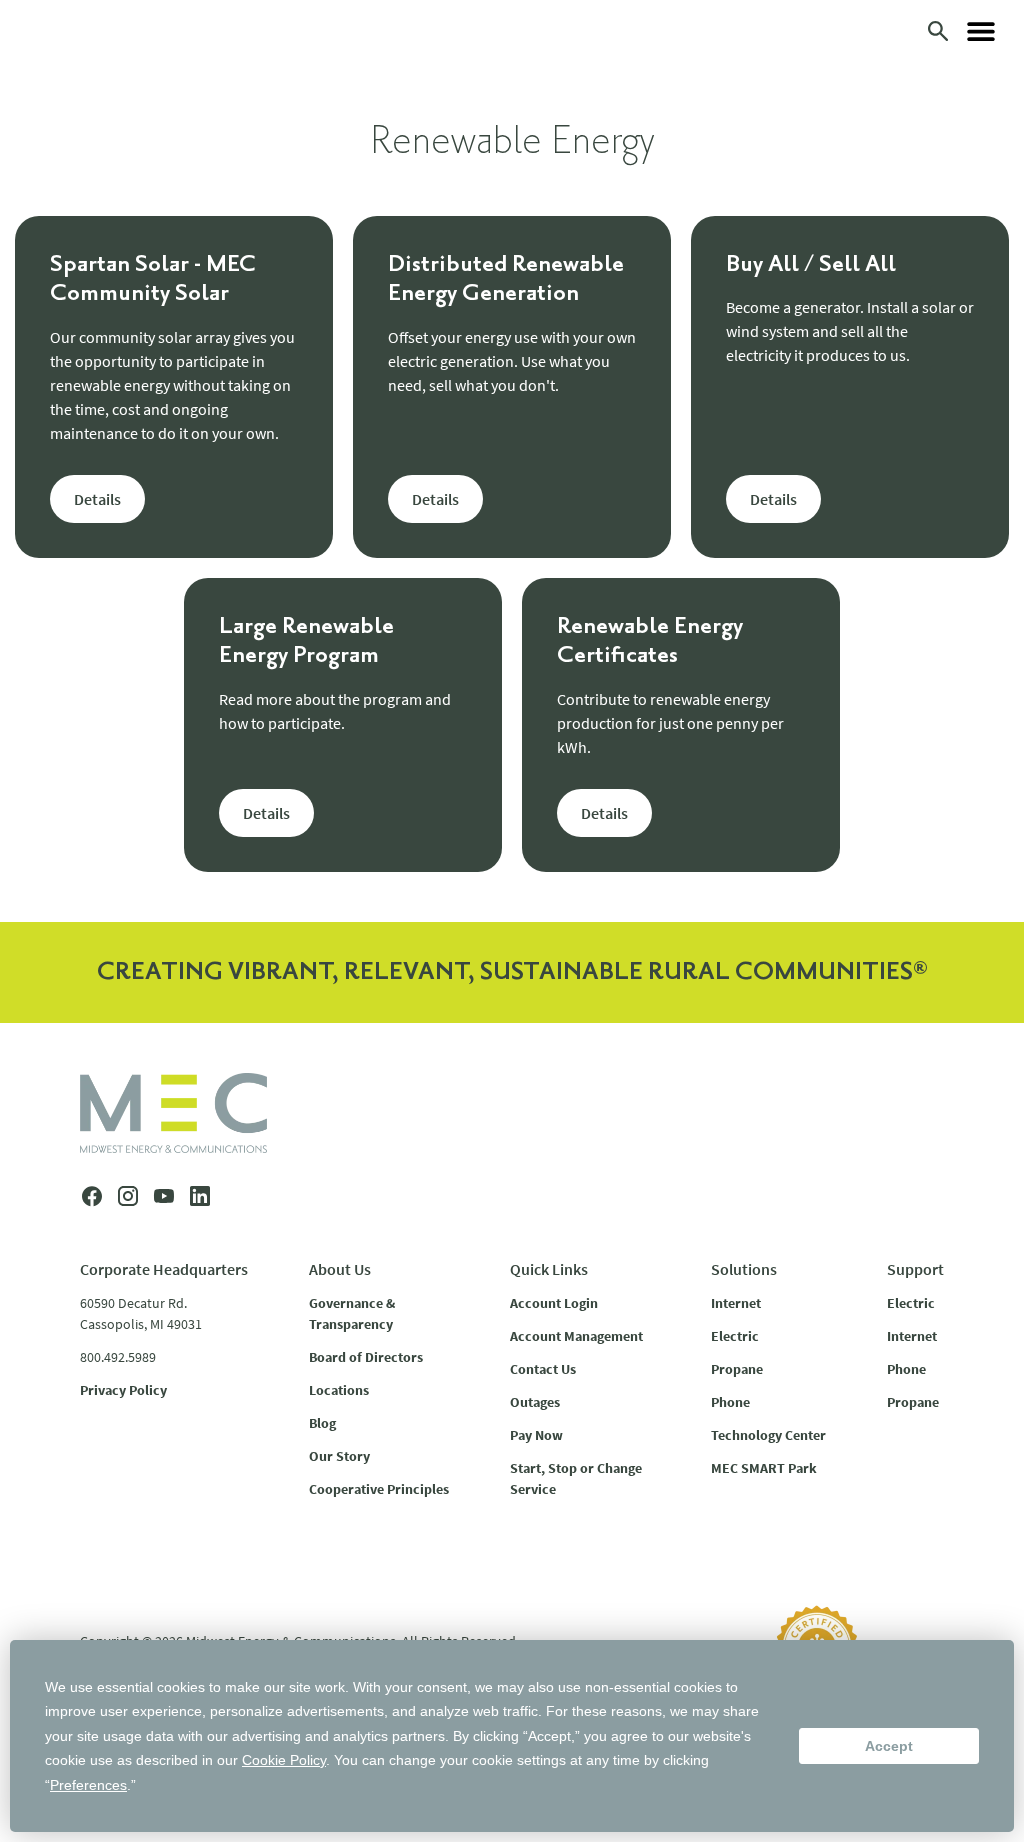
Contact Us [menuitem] (543, 1369)
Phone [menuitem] (730, 1402)
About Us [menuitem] (340, 1269)
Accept (889, 1746)
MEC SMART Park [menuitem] (764, 1468)
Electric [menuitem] (735, 1336)
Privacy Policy (123, 1390)
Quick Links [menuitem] (549, 1269)
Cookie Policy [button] (284, 1760)
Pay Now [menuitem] (536, 1435)
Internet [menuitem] (736, 1303)
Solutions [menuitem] (744, 1269)
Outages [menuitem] (535, 1402)
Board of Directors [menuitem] (366, 1357)
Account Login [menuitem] (554, 1303)
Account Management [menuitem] (576, 1336)
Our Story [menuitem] (339, 1456)
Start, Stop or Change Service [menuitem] (576, 1478)
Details (97, 499)
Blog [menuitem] (322, 1423)
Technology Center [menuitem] (768, 1435)
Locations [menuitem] (339, 1390)
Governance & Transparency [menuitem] (352, 1313)
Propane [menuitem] (737, 1369)
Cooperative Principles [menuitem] (379, 1489)
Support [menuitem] (915, 1269)
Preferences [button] (88, 1785)
